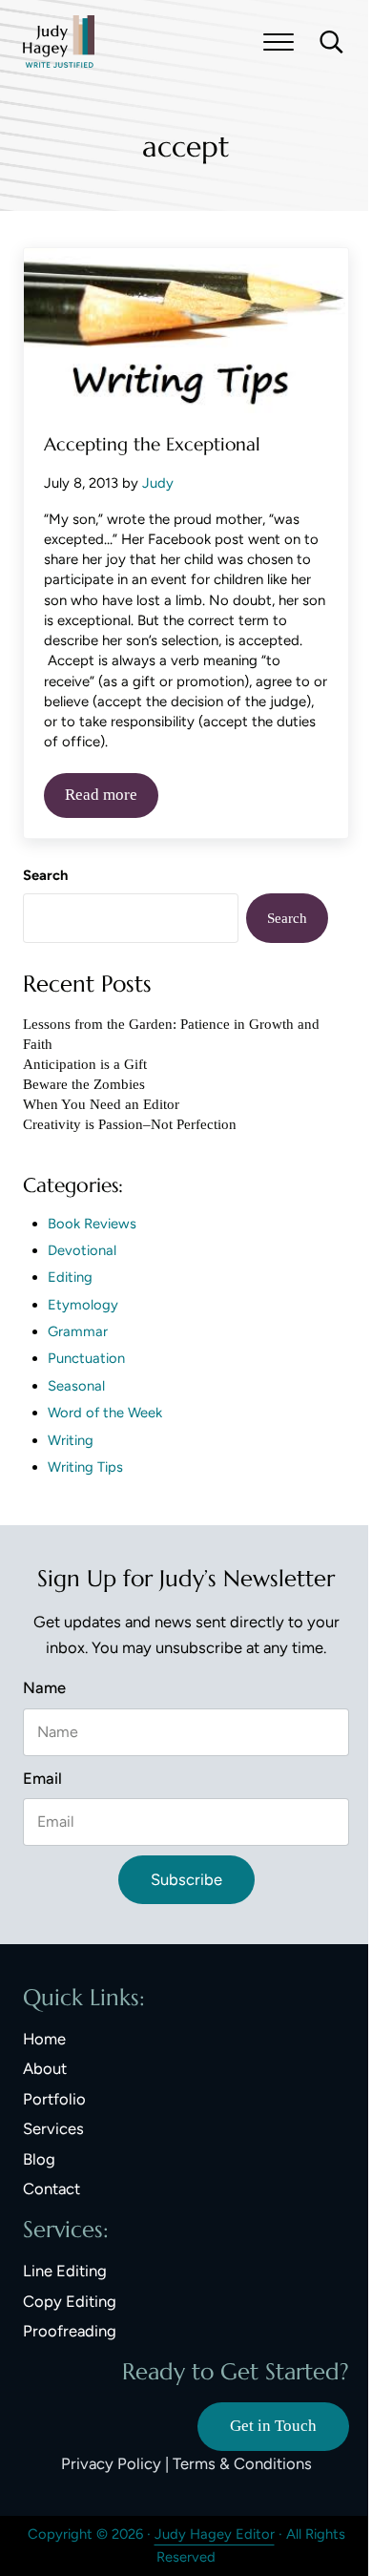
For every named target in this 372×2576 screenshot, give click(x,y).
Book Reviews (92, 1224)
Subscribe (186, 1879)
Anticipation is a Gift (85, 1064)
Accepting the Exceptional (152, 444)
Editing (70, 1277)
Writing (71, 1440)
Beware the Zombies (84, 1084)
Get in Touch (273, 2426)
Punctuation (86, 1358)
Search (45, 875)
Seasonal (76, 1386)
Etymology (83, 1305)
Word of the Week (105, 1413)
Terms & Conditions (242, 2463)
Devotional (82, 1250)
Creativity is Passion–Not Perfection (130, 1124)
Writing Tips (85, 1467)
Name (44, 1687)
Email (42, 1778)
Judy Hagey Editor (215, 2534)
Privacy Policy (111, 2463)
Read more (112, 799)
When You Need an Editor (101, 1104)
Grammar (78, 1331)
